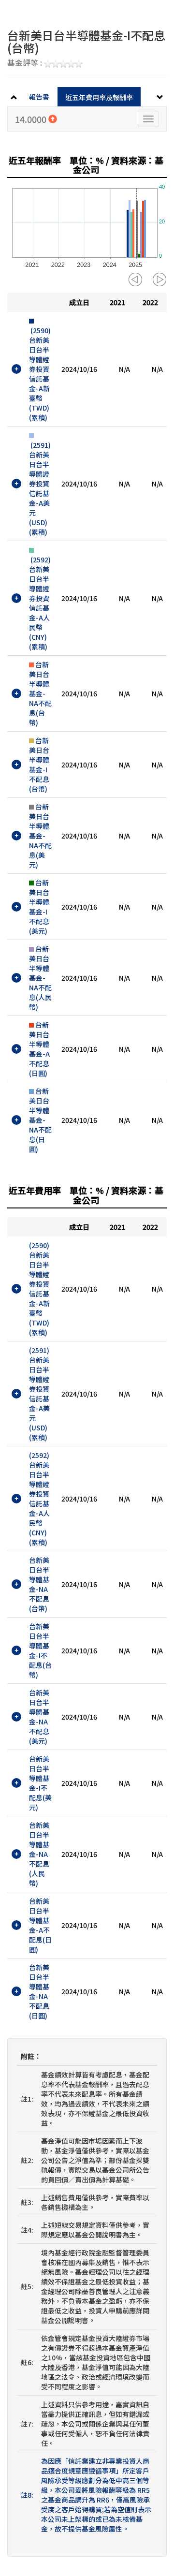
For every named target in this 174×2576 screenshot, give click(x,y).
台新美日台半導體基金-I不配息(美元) (39, 907)
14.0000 (32, 119)
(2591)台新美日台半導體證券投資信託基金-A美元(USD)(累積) (40, 488)
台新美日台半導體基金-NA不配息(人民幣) (40, 978)
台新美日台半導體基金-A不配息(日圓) (39, 1049)
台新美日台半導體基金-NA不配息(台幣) (40, 693)
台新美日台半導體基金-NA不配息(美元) (40, 836)
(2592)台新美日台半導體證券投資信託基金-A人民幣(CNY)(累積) (40, 603)
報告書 (39, 97)
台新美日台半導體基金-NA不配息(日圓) (40, 1120)
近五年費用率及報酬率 (99, 97)
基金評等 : (26, 63)
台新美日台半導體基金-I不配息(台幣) (39, 765)
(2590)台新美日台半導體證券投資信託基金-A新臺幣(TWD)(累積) (40, 374)
